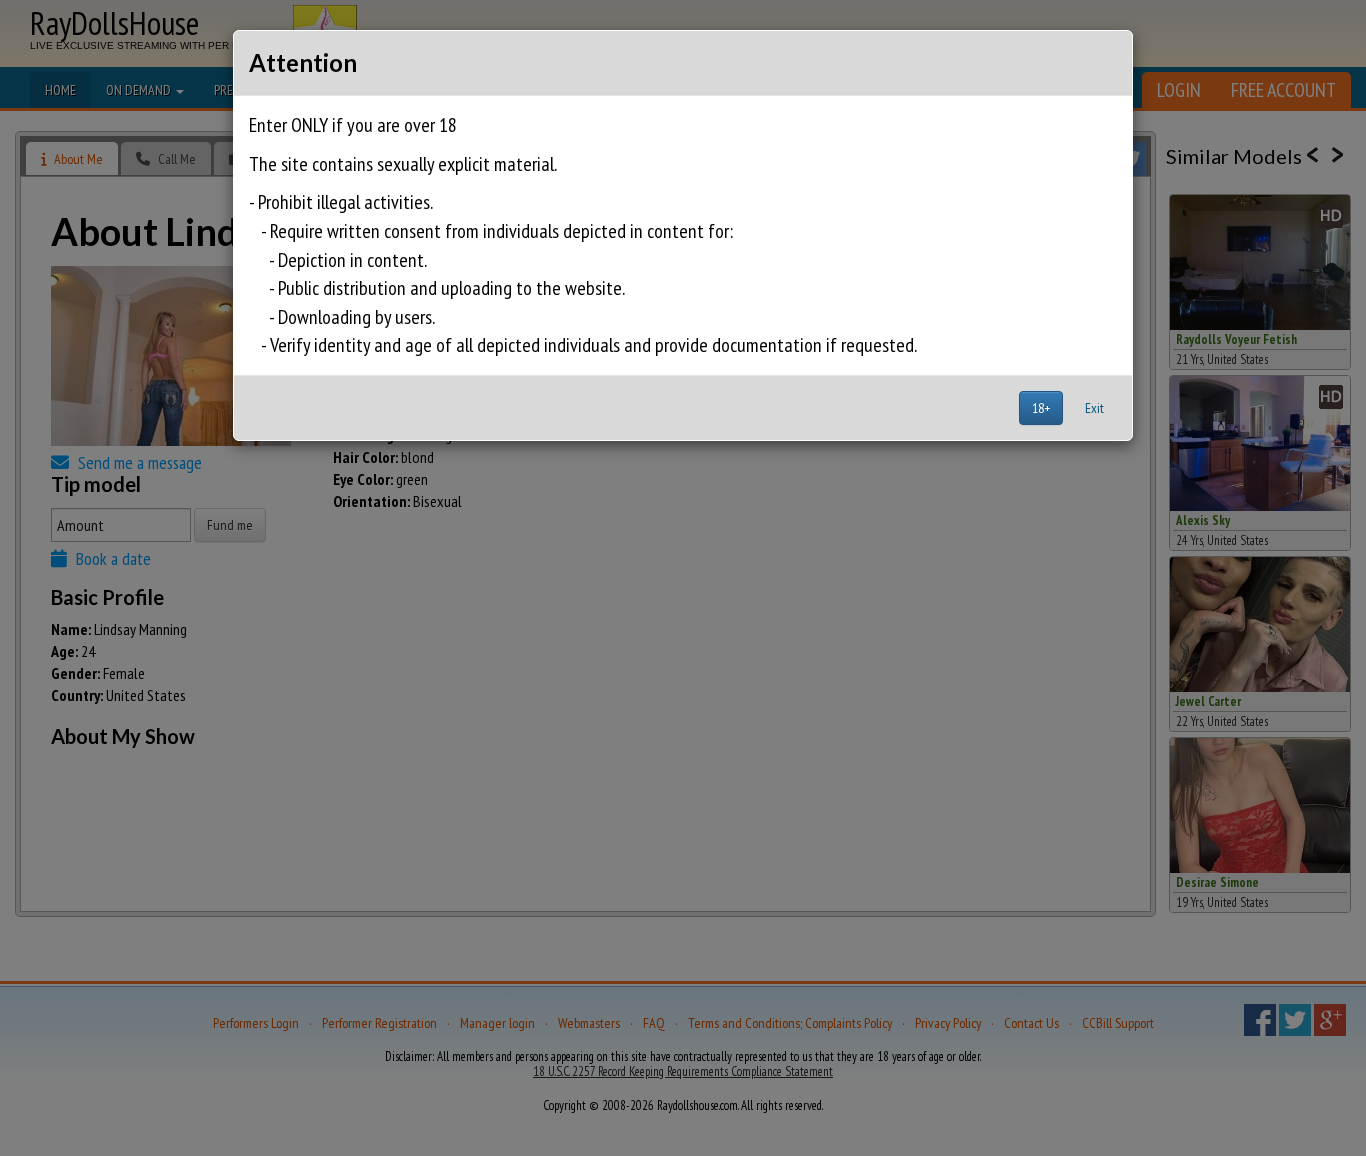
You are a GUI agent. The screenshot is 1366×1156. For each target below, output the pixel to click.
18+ (1041, 408)
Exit (1094, 408)
